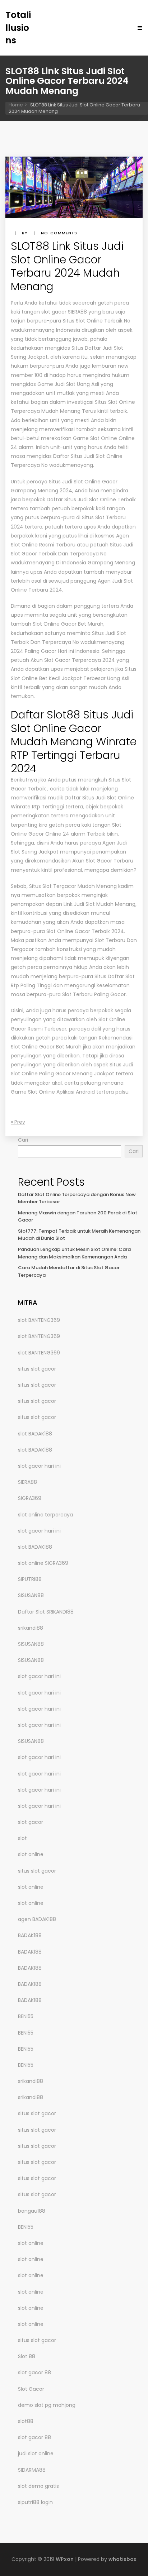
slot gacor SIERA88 (64, 312)
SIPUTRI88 (30, 1579)
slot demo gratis (38, 2486)
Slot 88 (27, 2356)
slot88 (26, 2421)
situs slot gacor (37, 1369)
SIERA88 (27, 1482)
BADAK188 (30, 1935)
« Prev (18, 1122)
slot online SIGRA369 (43, 1563)
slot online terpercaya (45, 1515)
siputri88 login (35, 2502)
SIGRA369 (30, 1498)
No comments (59, 233)
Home (16, 105)
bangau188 (32, 2211)
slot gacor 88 (34, 2372)
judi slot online (36, 2453)
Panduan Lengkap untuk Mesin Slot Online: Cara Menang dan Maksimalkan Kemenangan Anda (74, 1253)
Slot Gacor (31, 2389)
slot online (31, 1854)
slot (22, 1838)
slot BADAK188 (35, 1434)
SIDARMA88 (32, 2470)
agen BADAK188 (37, 1919)
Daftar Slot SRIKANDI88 (46, 1612)
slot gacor (31, 1822)
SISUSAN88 (31, 1595)
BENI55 (26, 2016)
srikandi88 (31, 1628)
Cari (23, 1140)
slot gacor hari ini (39, 1466)
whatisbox (122, 2559)
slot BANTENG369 (39, 1320)
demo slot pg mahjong (47, 2405)
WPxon (65, 2559)
